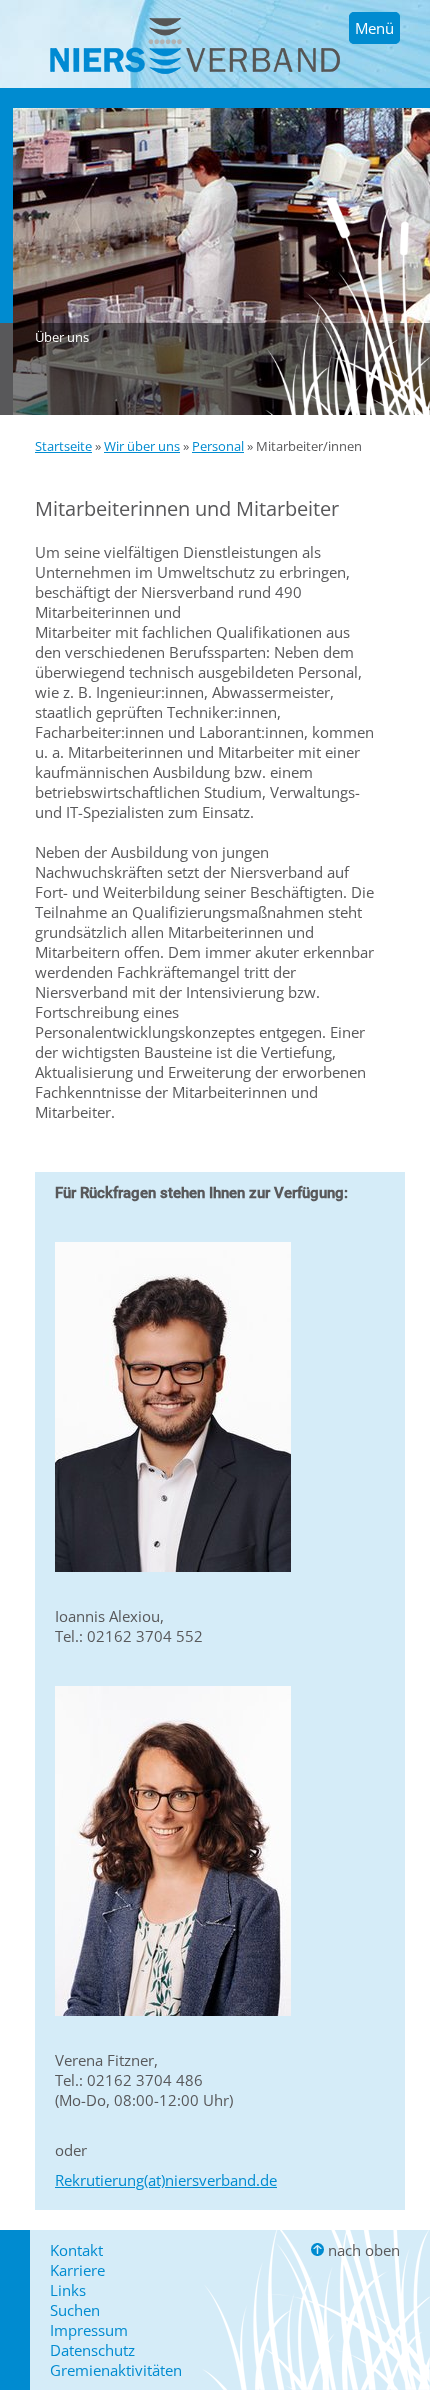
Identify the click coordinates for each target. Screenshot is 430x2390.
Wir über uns (142, 446)
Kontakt (76, 2250)
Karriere (77, 2270)
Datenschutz (92, 2350)
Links (68, 2290)
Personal (218, 446)
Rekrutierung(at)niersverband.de (166, 2180)
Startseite (63, 446)
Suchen (75, 2310)
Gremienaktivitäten (116, 2370)
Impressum (89, 2330)
